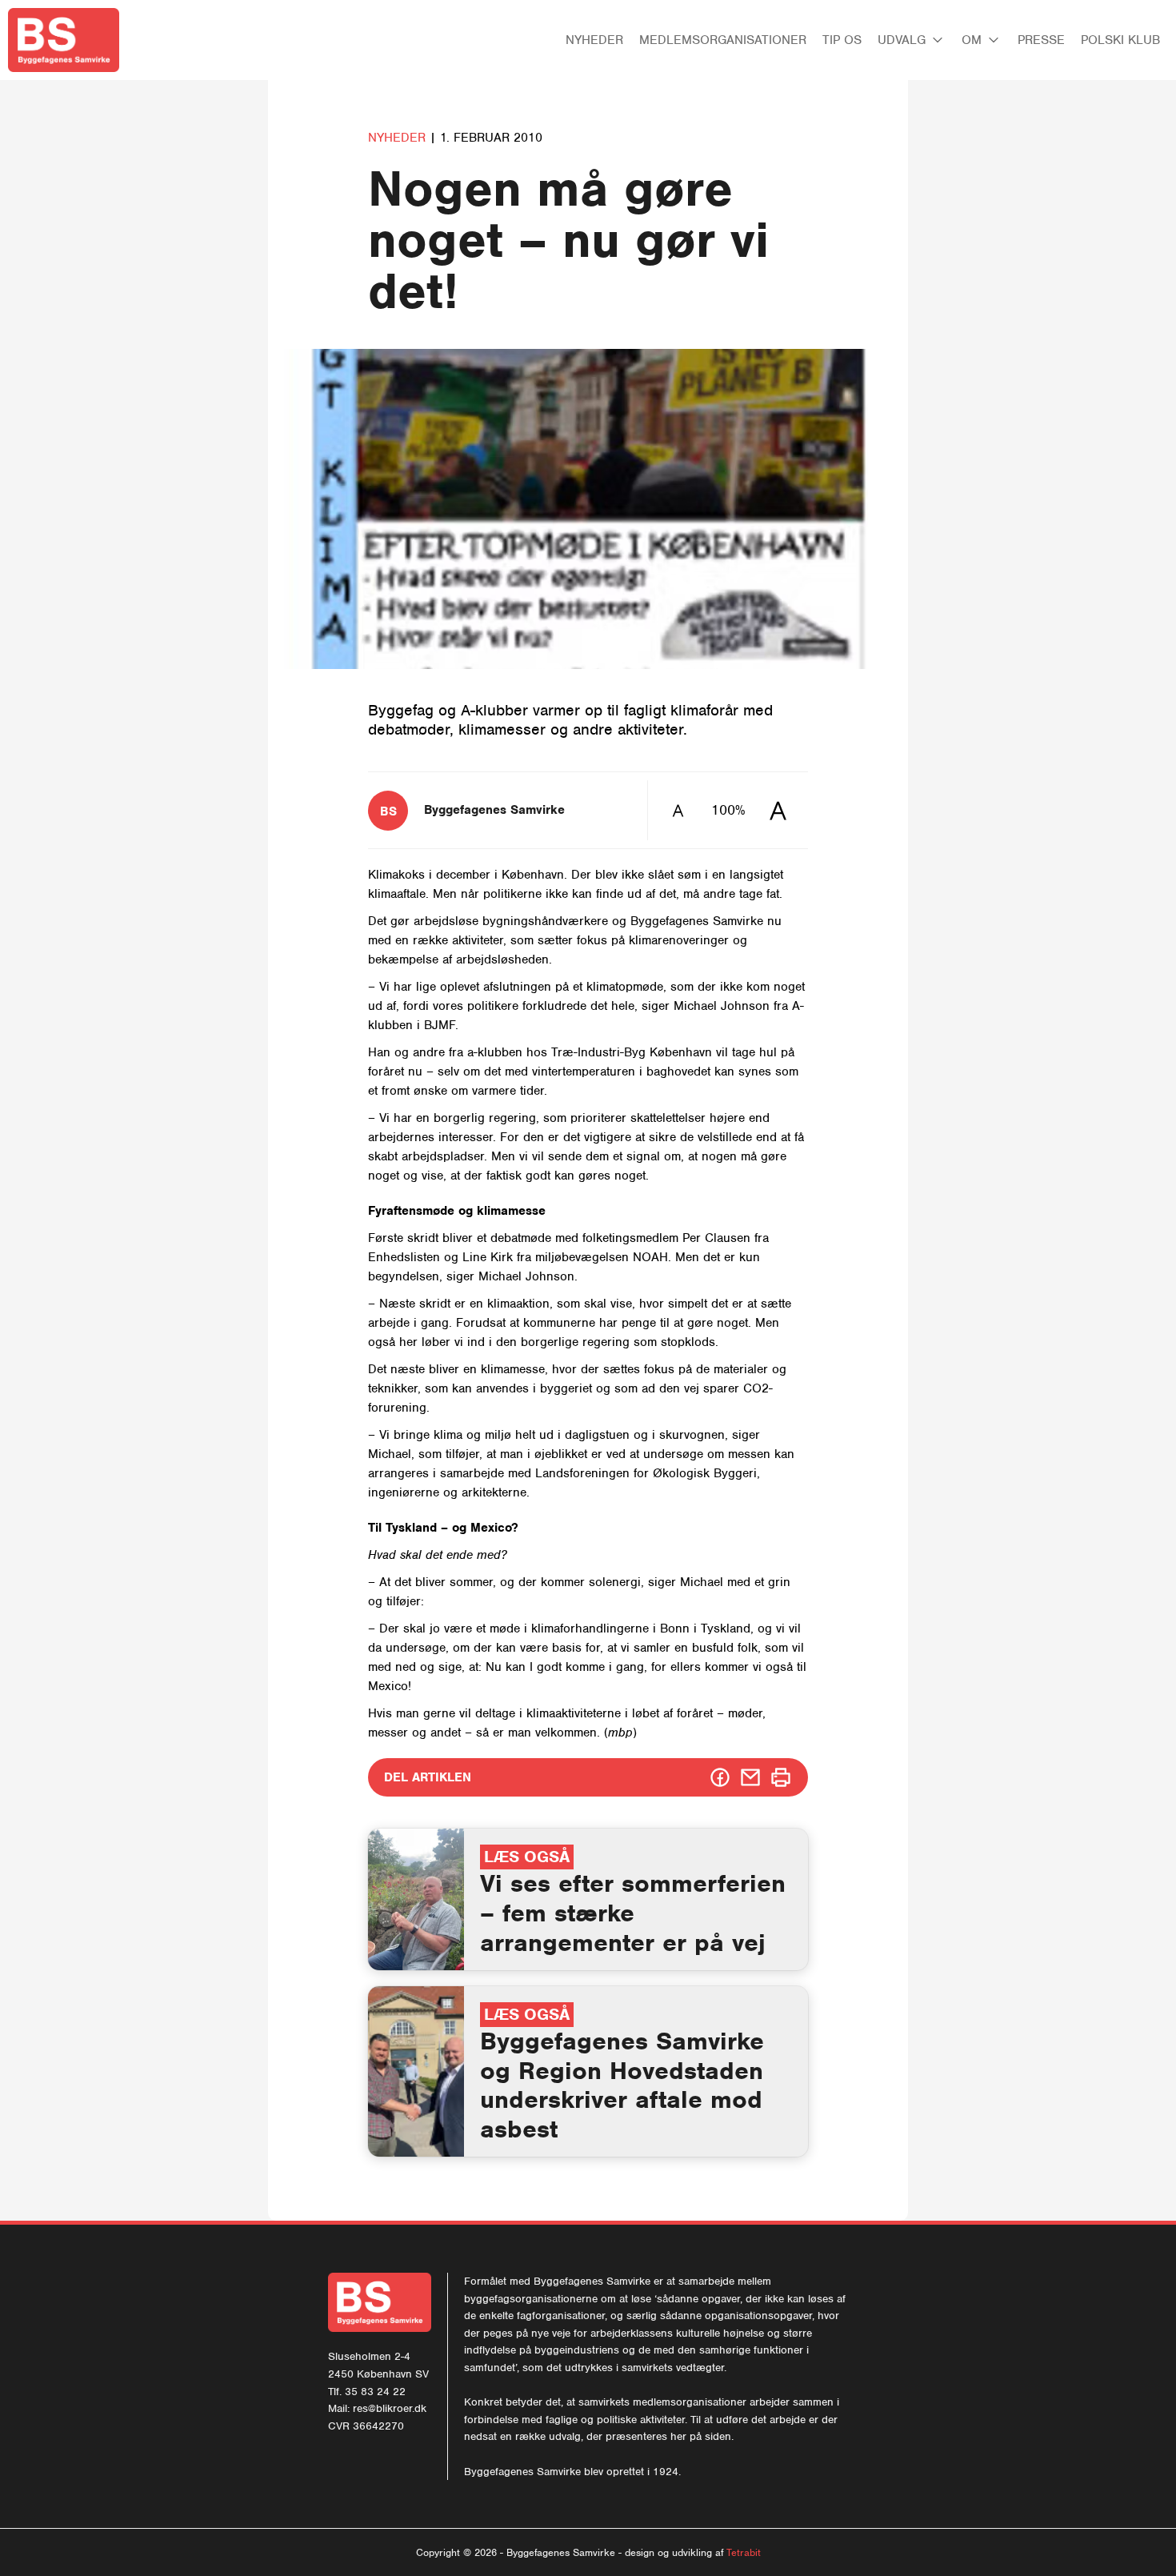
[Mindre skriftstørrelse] (678, 810)
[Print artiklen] (781, 1777)
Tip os (842, 40)
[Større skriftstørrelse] (778, 810)
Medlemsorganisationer (723, 40)
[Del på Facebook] (720, 1777)
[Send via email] (750, 1777)
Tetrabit (744, 2552)
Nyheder (594, 40)
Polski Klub (1120, 40)
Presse (1041, 40)
